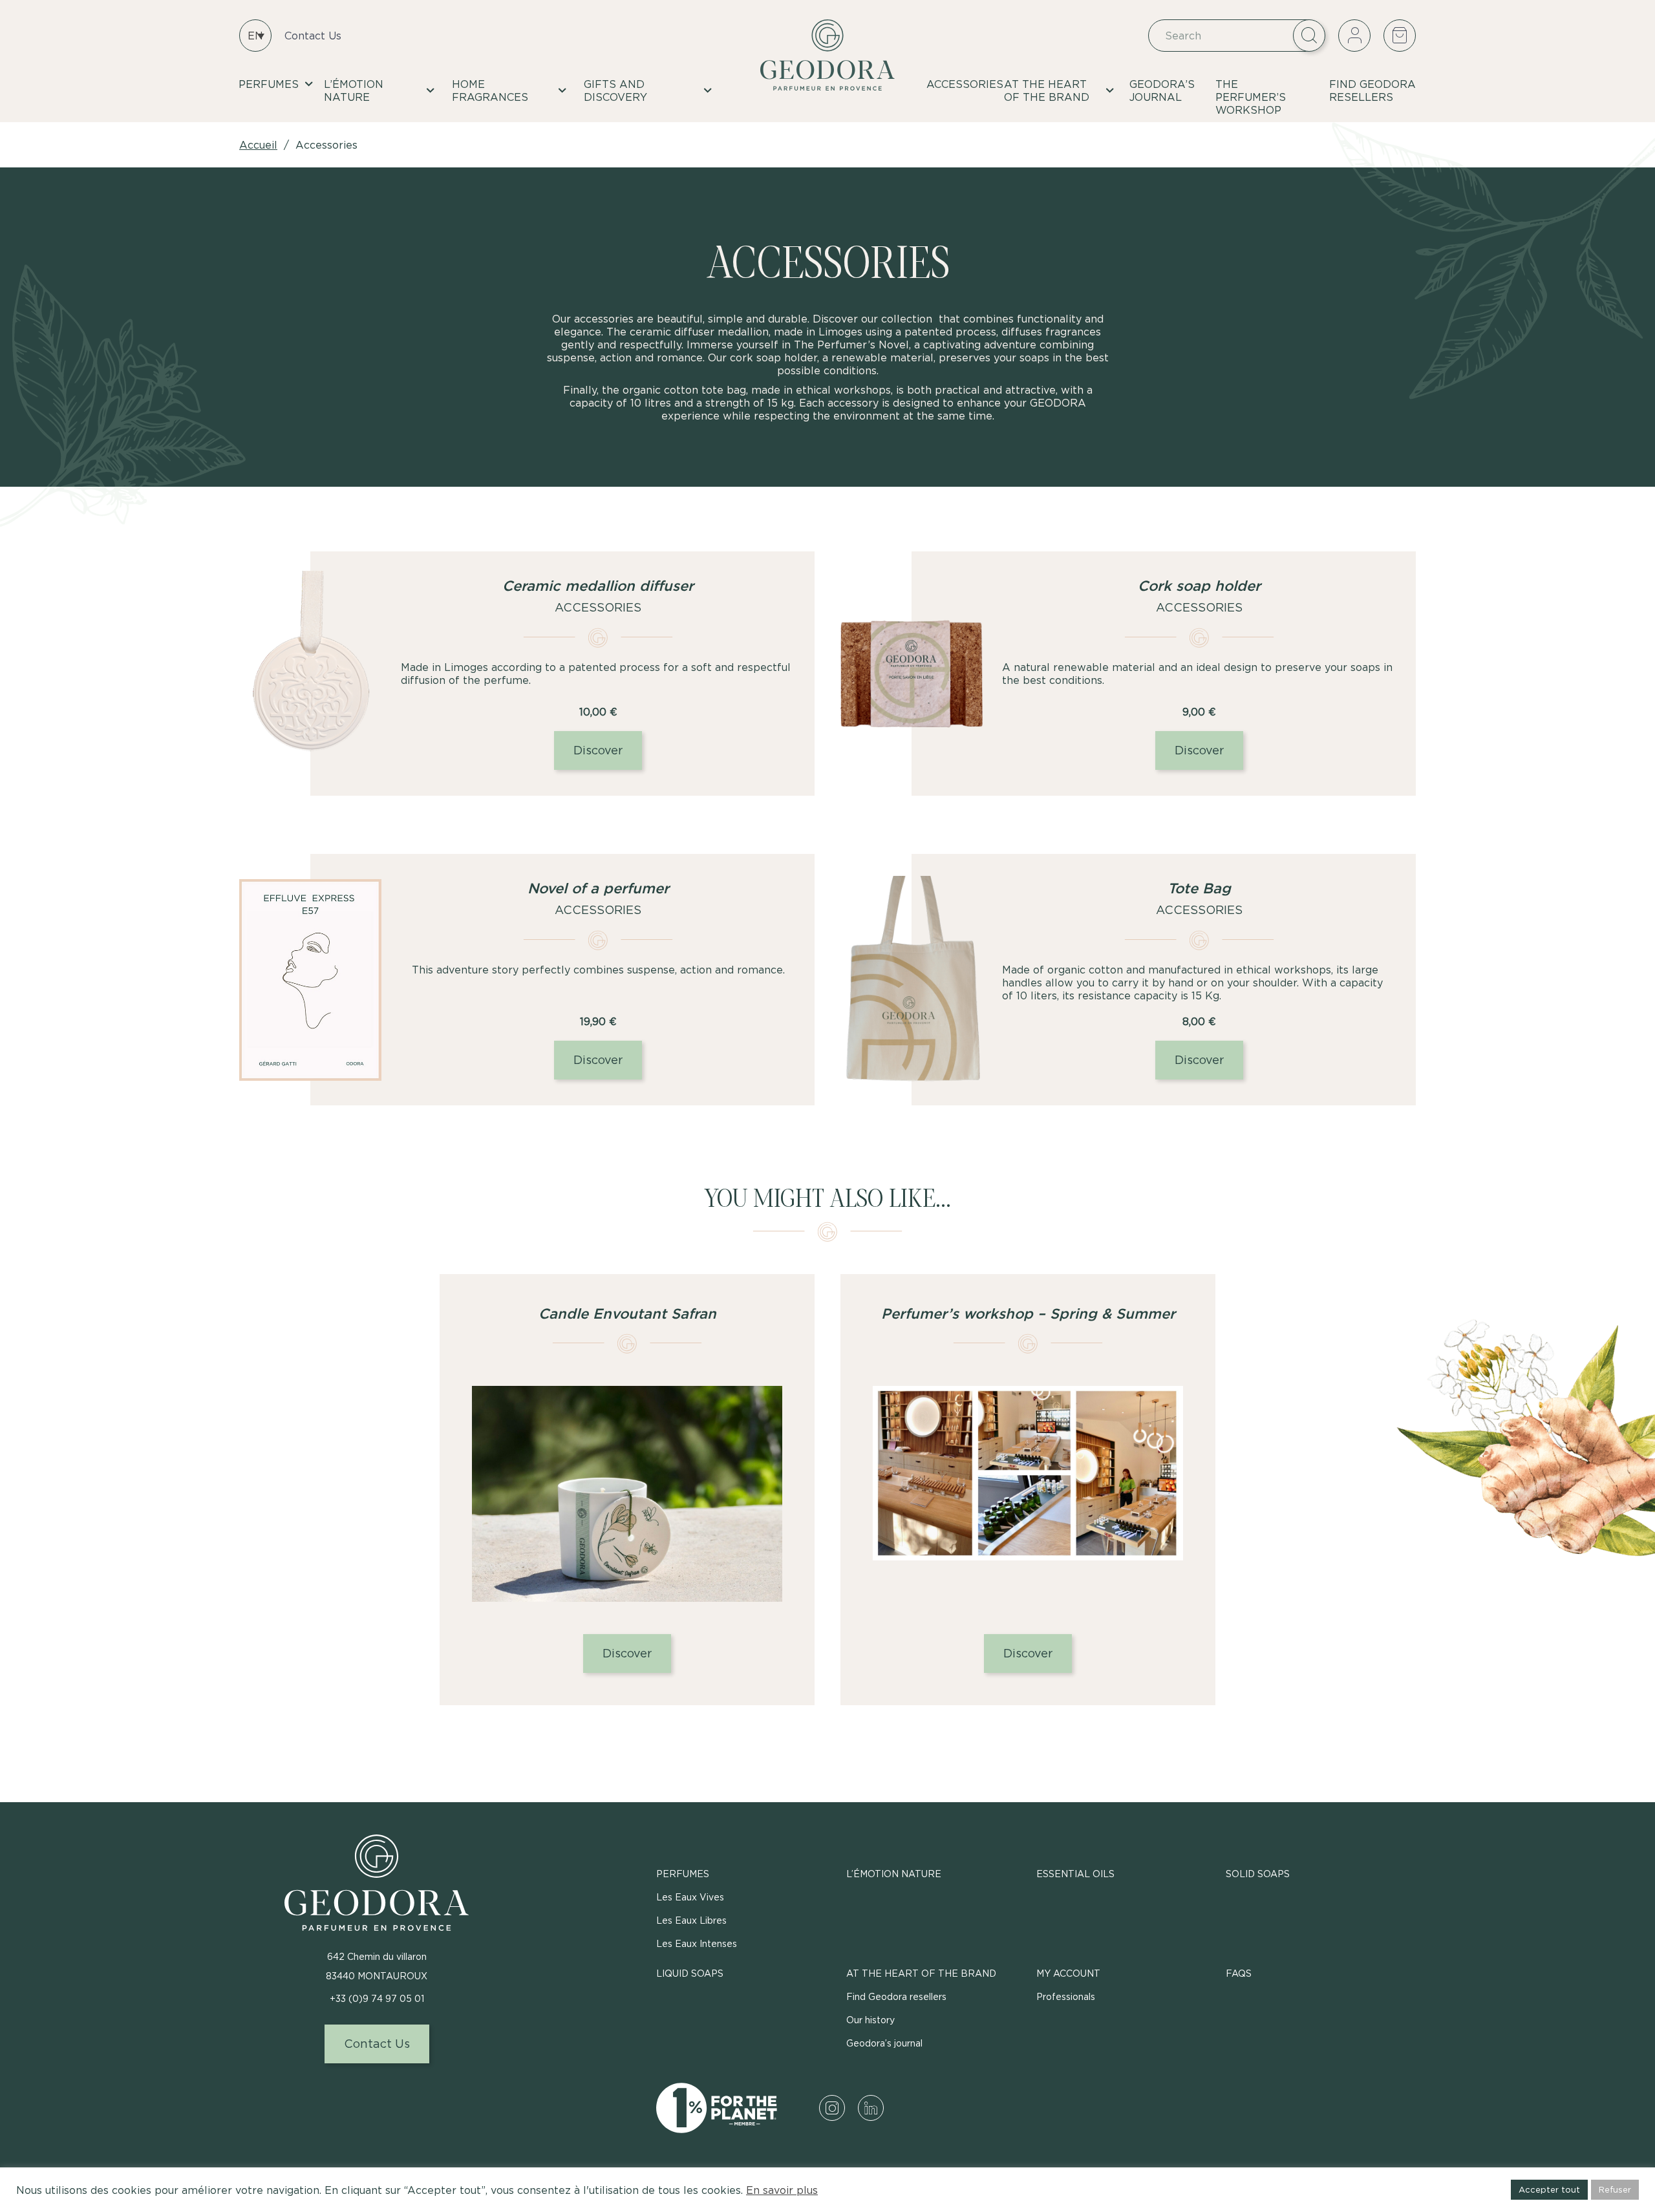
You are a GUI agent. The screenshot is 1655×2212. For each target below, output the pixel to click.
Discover (598, 750)
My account (1068, 1973)
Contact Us (313, 36)
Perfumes (269, 84)
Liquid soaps (690, 1973)
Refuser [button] (1615, 2189)
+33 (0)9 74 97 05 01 (377, 1998)
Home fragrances (490, 90)
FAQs (1239, 1973)
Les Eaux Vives (690, 1897)
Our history (870, 2020)
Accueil (258, 145)
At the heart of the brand (1047, 90)
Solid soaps (1258, 1874)
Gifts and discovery (615, 90)
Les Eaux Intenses (697, 1943)
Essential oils (1075, 1874)
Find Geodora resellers (1372, 90)
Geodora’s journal (1162, 90)
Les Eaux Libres (691, 1920)
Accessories (965, 84)
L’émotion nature (354, 90)
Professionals (1066, 1996)
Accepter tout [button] (1549, 2189)
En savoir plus (782, 2190)
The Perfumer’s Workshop (1251, 97)
